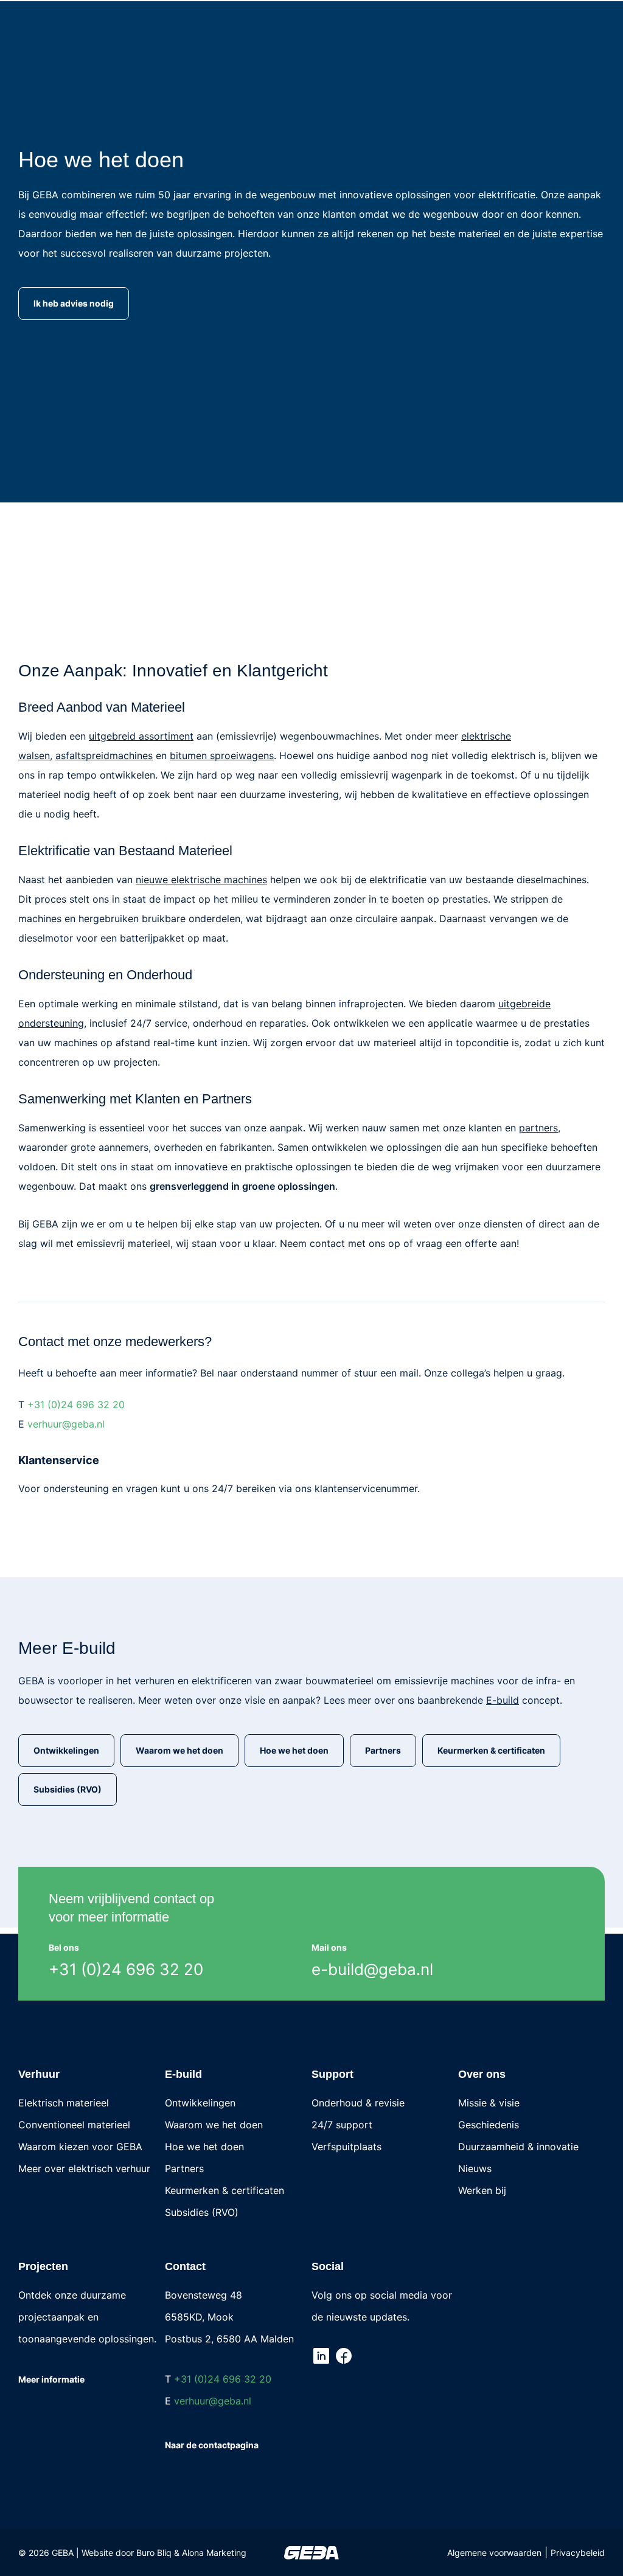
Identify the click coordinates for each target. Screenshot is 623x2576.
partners (538, 1128)
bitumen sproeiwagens (222, 755)
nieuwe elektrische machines (201, 880)
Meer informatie (51, 2379)
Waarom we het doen (214, 2125)
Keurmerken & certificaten (224, 2190)
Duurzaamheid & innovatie (518, 2147)
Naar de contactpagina (212, 2445)
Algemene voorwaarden (494, 2553)
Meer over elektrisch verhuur (84, 2168)
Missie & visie (489, 2103)
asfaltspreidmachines (104, 755)
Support (332, 2074)
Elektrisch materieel (64, 2103)
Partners (184, 2168)
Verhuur (39, 2074)
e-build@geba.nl (372, 1969)
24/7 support (342, 2125)
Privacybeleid (578, 2553)
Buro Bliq (154, 2553)
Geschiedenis (489, 2125)
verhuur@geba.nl (66, 1424)
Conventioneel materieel (74, 2125)
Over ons (482, 2074)
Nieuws (475, 2168)
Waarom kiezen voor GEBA (80, 2147)
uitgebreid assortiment (141, 736)
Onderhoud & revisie (358, 2103)
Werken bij (482, 2190)
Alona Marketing (214, 2553)
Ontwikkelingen (200, 2103)
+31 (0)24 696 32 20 (76, 1404)
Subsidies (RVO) (202, 2212)
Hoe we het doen (204, 2147)
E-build (503, 1700)
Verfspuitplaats (346, 2147)
